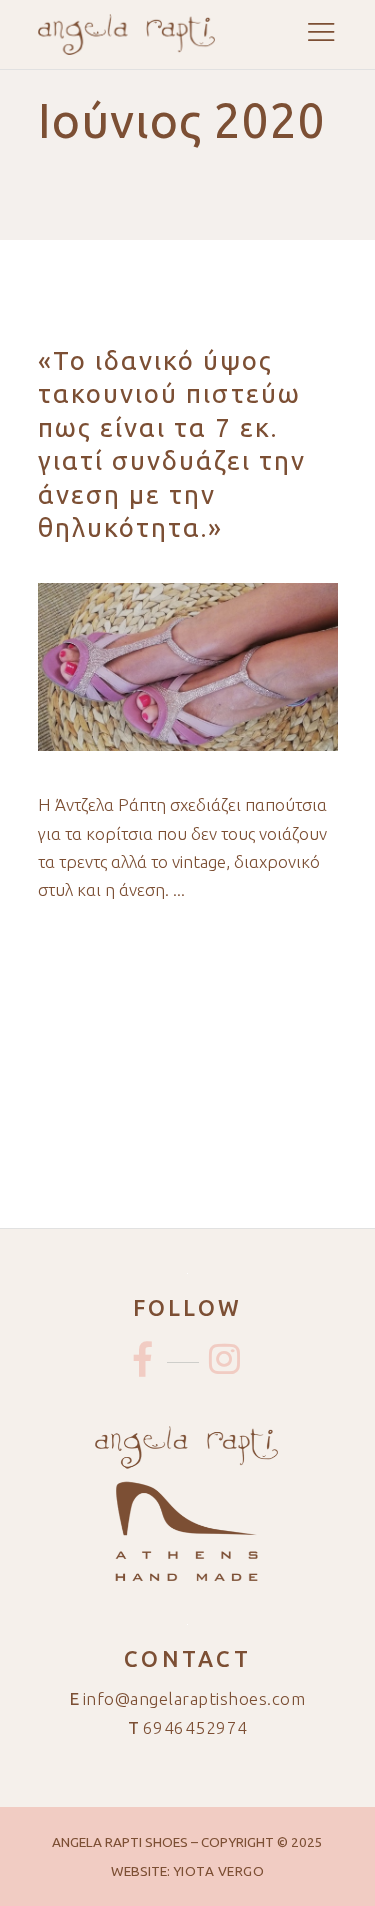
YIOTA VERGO (219, 1871)
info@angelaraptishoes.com (194, 1698)
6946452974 (195, 1727)
